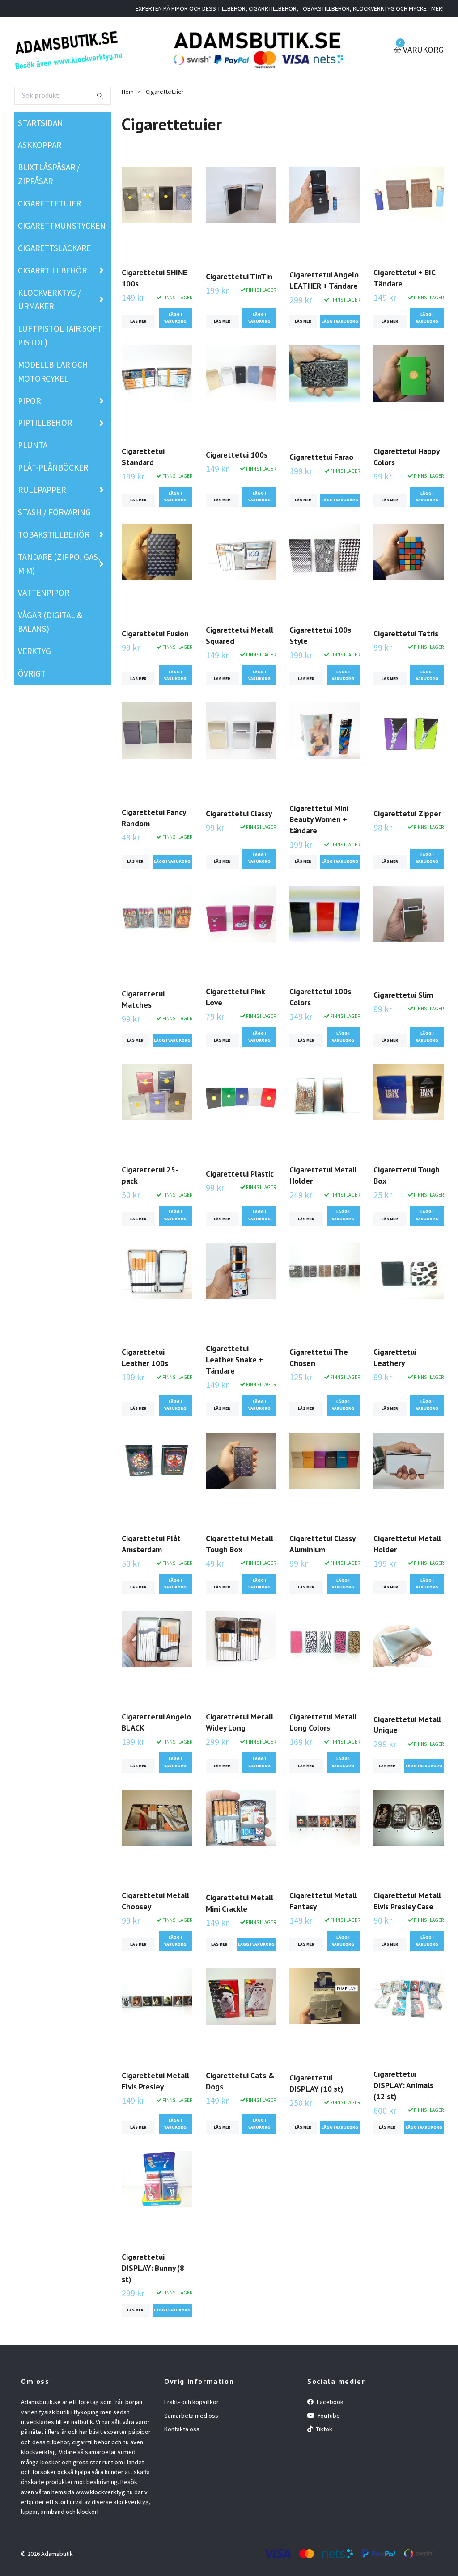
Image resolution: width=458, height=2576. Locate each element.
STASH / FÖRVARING (54, 512)
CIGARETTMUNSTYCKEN (62, 226)
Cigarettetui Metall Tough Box (240, 1544)
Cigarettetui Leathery (395, 1357)
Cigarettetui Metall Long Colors (323, 1722)
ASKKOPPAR (40, 145)
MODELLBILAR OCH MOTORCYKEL (53, 372)
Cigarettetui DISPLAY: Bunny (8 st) (153, 2268)
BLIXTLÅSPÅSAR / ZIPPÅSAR (49, 174)
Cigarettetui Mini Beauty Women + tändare (319, 819)
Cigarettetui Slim (403, 995)
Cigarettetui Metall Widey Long (240, 1722)
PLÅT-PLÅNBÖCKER (53, 467)
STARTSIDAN (40, 123)
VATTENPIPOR (44, 593)
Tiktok (323, 2429)
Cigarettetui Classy (239, 813)
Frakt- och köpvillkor (191, 2402)
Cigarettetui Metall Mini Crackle (240, 1903)
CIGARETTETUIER (49, 203)
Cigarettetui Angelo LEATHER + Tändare (324, 280)
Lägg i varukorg (175, 318)
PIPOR (29, 401)
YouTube (328, 2416)
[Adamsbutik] (69, 50)
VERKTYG (34, 651)
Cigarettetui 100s (237, 455)
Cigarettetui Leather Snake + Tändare (234, 1359)
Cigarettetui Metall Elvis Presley (155, 2081)
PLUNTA (33, 445)
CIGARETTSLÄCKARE (54, 248)
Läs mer (138, 321)
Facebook (329, 2402)
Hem (128, 92)
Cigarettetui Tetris (406, 633)
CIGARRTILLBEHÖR (52, 270)
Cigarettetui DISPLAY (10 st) (316, 2083)
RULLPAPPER (42, 490)
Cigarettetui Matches (143, 999)
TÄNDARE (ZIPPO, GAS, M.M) (59, 564)
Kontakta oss (182, 2429)
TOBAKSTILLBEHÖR (54, 534)
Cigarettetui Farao (321, 457)
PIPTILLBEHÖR (45, 423)
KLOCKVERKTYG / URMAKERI (49, 300)
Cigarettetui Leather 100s (145, 1357)
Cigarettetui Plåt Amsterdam (151, 1544)
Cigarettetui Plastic (240, 1174)
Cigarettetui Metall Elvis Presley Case (407, 1901)
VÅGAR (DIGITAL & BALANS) (50, 622)
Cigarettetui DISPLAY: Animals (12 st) (403, 2085)
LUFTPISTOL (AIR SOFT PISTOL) (60, 335)
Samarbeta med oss (191, 2416)
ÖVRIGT (32, 673)
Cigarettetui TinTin (239, 276)
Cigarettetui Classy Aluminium (322, 1544)
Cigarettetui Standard (143, 457)
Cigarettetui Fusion (155, 633)
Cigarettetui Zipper (407, 813)
